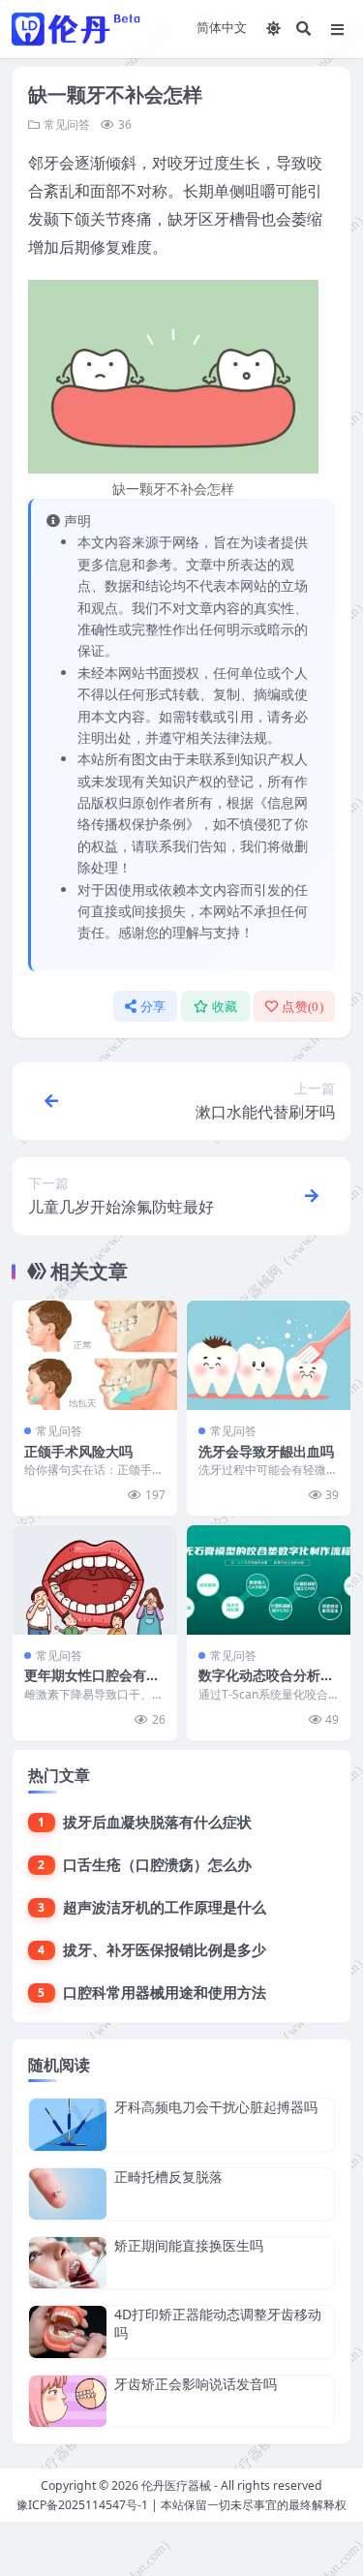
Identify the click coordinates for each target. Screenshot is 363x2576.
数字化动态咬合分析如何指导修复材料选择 (266, 1684)
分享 (153, 1007)
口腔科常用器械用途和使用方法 (165, 1992)
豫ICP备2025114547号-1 (82, 2505)
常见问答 (67, 124)
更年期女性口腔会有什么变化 (92, 1684)
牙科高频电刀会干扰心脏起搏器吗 (216, 2107)
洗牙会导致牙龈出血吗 (266, 1451)
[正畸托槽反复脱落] (68, 2194)
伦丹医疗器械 (176, 2485)
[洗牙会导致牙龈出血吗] (269, 1355)
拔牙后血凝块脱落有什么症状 (157, 1822)
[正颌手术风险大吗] (95, 1355)
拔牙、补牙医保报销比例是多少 (165, 1949)
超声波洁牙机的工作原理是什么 (165, 1907)
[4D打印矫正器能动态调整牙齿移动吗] (68, 2331)
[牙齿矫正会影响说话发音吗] (68, 2401)
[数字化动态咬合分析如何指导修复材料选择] (269, 1580)
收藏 (225, 1007)
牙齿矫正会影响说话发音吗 (196, 2384)
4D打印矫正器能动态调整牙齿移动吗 (218, 2323)
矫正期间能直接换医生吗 (189, 2245)
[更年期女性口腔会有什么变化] (95, 1580)
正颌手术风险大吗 (78, 1451)
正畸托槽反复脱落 (168, 2177)
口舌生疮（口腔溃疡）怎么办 (157, 1864)
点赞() (302, 1007)
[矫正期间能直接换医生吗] (68, 2263)
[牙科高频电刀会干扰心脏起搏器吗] (68, 2124)
